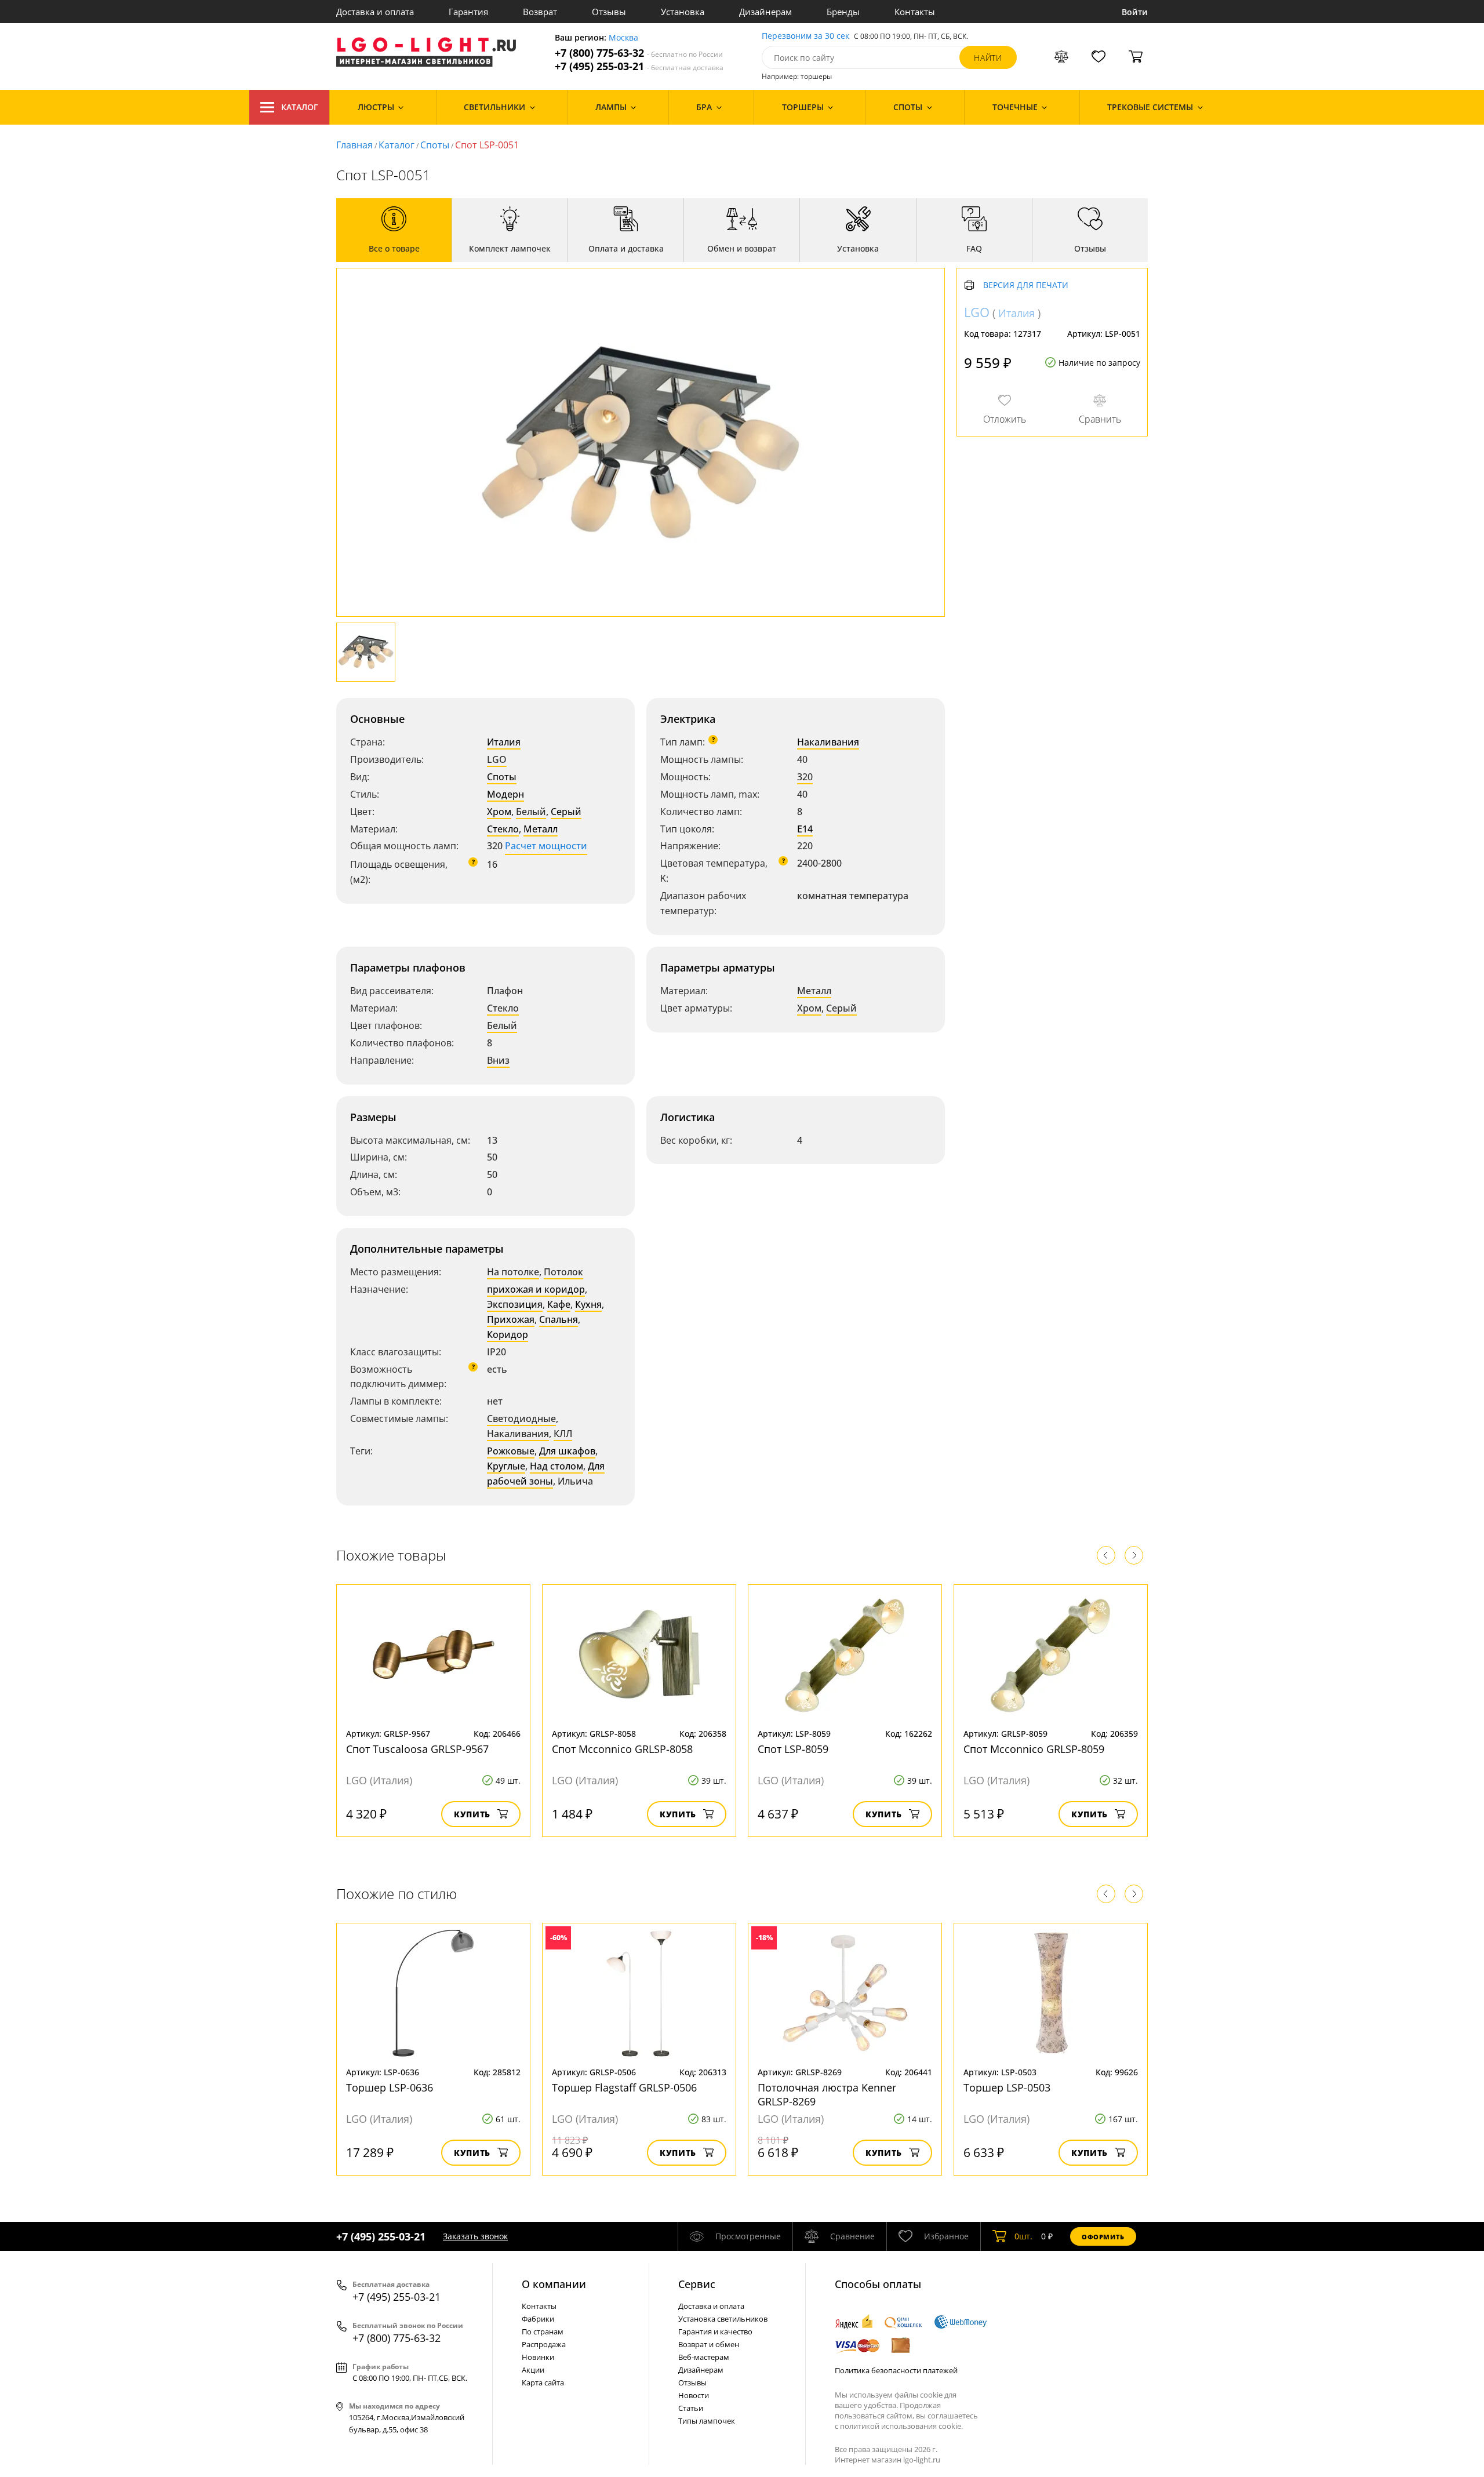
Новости (694, 2395)
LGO (497, 759)
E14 (805, 829)
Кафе (559, 1304)
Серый (566, 812)
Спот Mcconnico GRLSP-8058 (622, 1749)
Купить (472, 1814)
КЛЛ (563, 1434)
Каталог (300, 107)
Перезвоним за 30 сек (805, 36)
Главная (354, 145)
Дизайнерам (765, 12)
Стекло (503, 829)
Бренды (843, 12)
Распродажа (544, 2344)
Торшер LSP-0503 (1007, 2087)
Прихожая (511, 1319)
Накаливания (828, 742)
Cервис (697, 2284)
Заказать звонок (475, 2236)
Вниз (498, 1060)
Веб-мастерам (704, 2357)
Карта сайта (543, 2383)
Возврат (540, 12)
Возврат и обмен (709, 2344)
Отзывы (609, 12)
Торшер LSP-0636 (390, 2087)
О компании (554, 2284)
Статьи (691, 2408)
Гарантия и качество (715, 2331)
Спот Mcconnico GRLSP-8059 (1034, 1749)
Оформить (1103, 2237)
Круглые (506, 1466)
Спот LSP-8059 (793, 1749)
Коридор (508, 1334)
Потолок (563, 1272)
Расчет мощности (546, 846)
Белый (531, 812)
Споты (435, 145)
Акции (533, 2370)
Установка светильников (723, 2319)
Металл (541, 829)
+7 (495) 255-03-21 (639, 66)
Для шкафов (567, 1451)
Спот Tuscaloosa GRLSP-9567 (417, 1749)
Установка (683, 12)
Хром (499, 812)
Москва (623, 38)
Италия (504, 742)
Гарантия (468, 12)
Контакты (915, 12)
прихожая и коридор (536, 1289)
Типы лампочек (707, 2421)
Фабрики (538, 2319)
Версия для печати (1026, 285)
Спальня (559, 1319)
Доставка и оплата (375, 12)
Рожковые (511, 1451)
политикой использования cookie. (901, 2426)
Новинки (538, 2357)
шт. (1023, 2236)
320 (805, 777)
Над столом (556, 1466)
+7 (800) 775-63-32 (639, 53)
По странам (543, 2331)
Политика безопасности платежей (896, 2370)
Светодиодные (521, 1418)
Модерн (505, 794)
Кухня (588, 1304)
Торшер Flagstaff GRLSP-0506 (624, 2087)
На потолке (513, 1272)
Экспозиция (515, 1304)
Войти (1135, 12)
